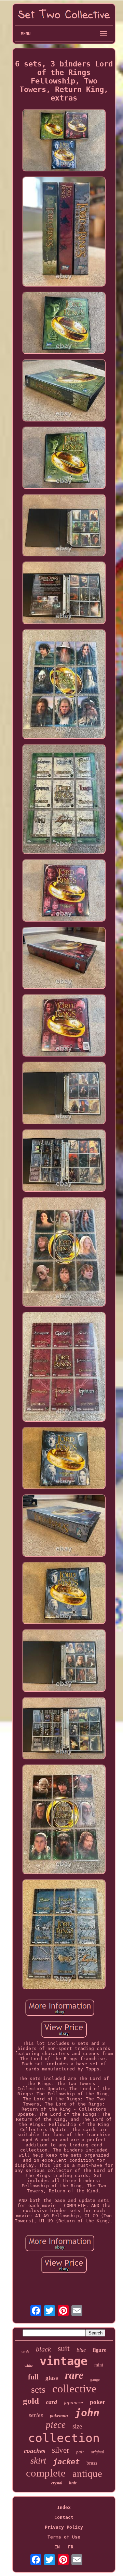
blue (81, 2350)
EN (57, 2547)
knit (73, 2483)
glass (52, 2378)
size (77, 2426)
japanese (73, 2403)
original (97, 2452)
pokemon (59, 2416)
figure (99, 2350)
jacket (66, 2462)
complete (46, 2473)
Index (64, 2507)
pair (80, 2452)
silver (61, 2450)
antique (87, 2473)
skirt (38, 2461)
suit (64, 2348)
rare (74, 2375)
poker (98, 2402)
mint (99, 2365)
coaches (35, 2451)
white (29, 2366)
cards (25, 2351)
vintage (64, 2361)
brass (92, 2463)
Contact (64, 2517)
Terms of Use (64, 2537)
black (43, 2349)
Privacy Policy (64, 2527)
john (87, 2413)
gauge (95, 2379)
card (51, 2402)
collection (64, 2438)
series (36, 2415)
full (33, 2377)
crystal (57, 2483)
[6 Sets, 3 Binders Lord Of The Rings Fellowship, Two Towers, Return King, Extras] (64, 141)
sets (38, 2389)
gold (31, 2401)
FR (71, 2547)
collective (74, 2389)
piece (56, 2425)
